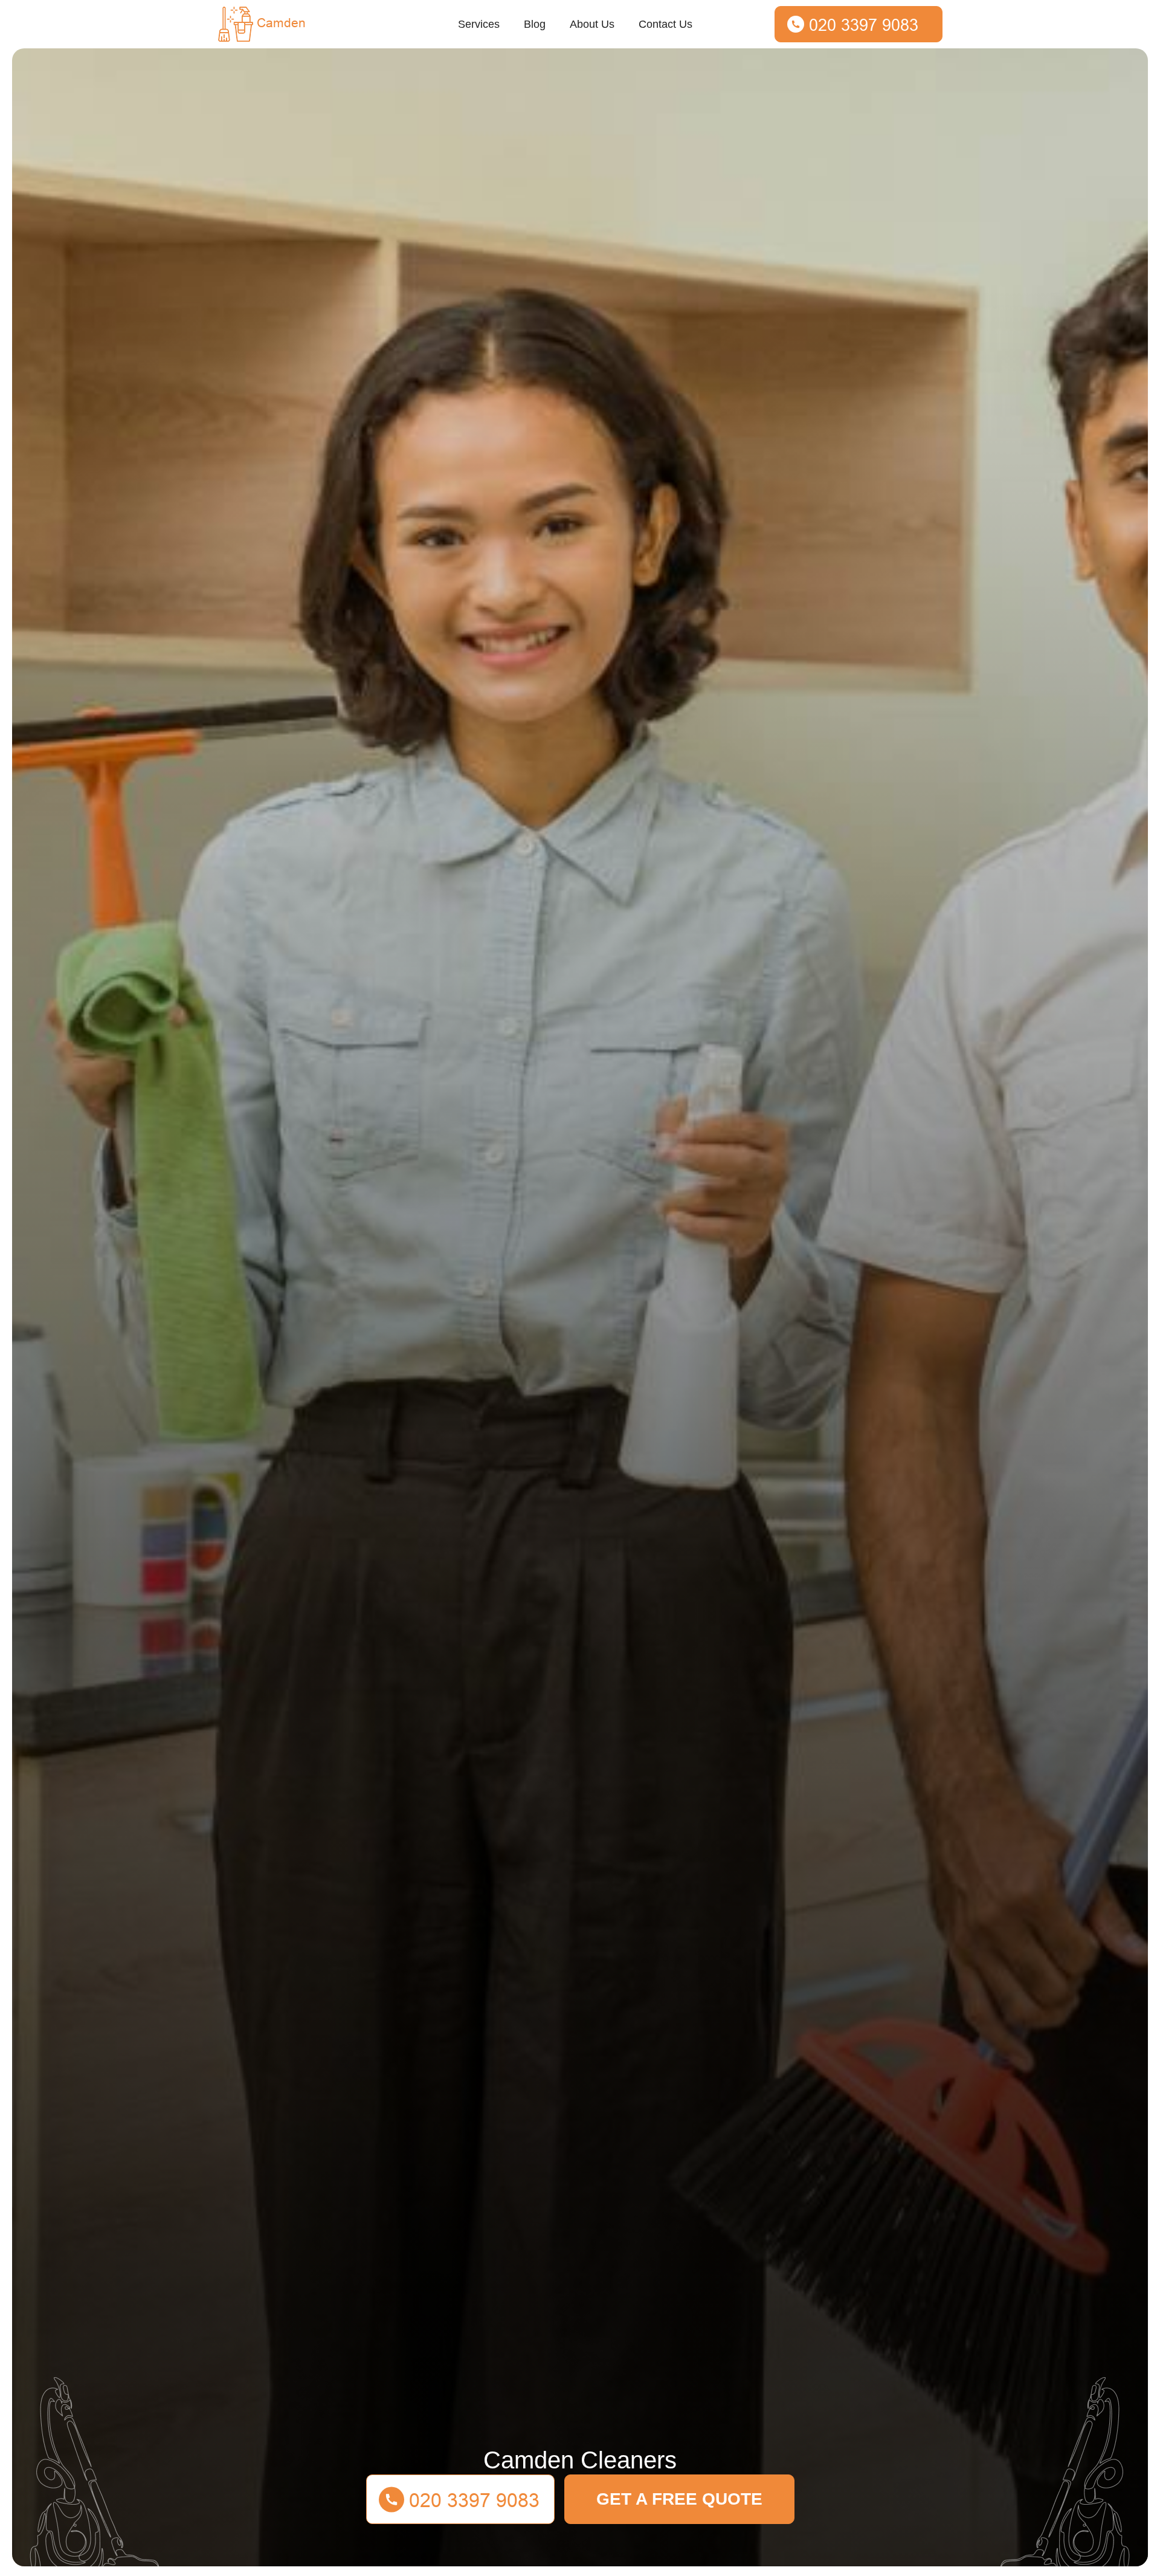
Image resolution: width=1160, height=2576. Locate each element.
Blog (535, 24)
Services (479, 24)
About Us (592, 24)
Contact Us (665, 24)
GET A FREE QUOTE (679, 2499)
